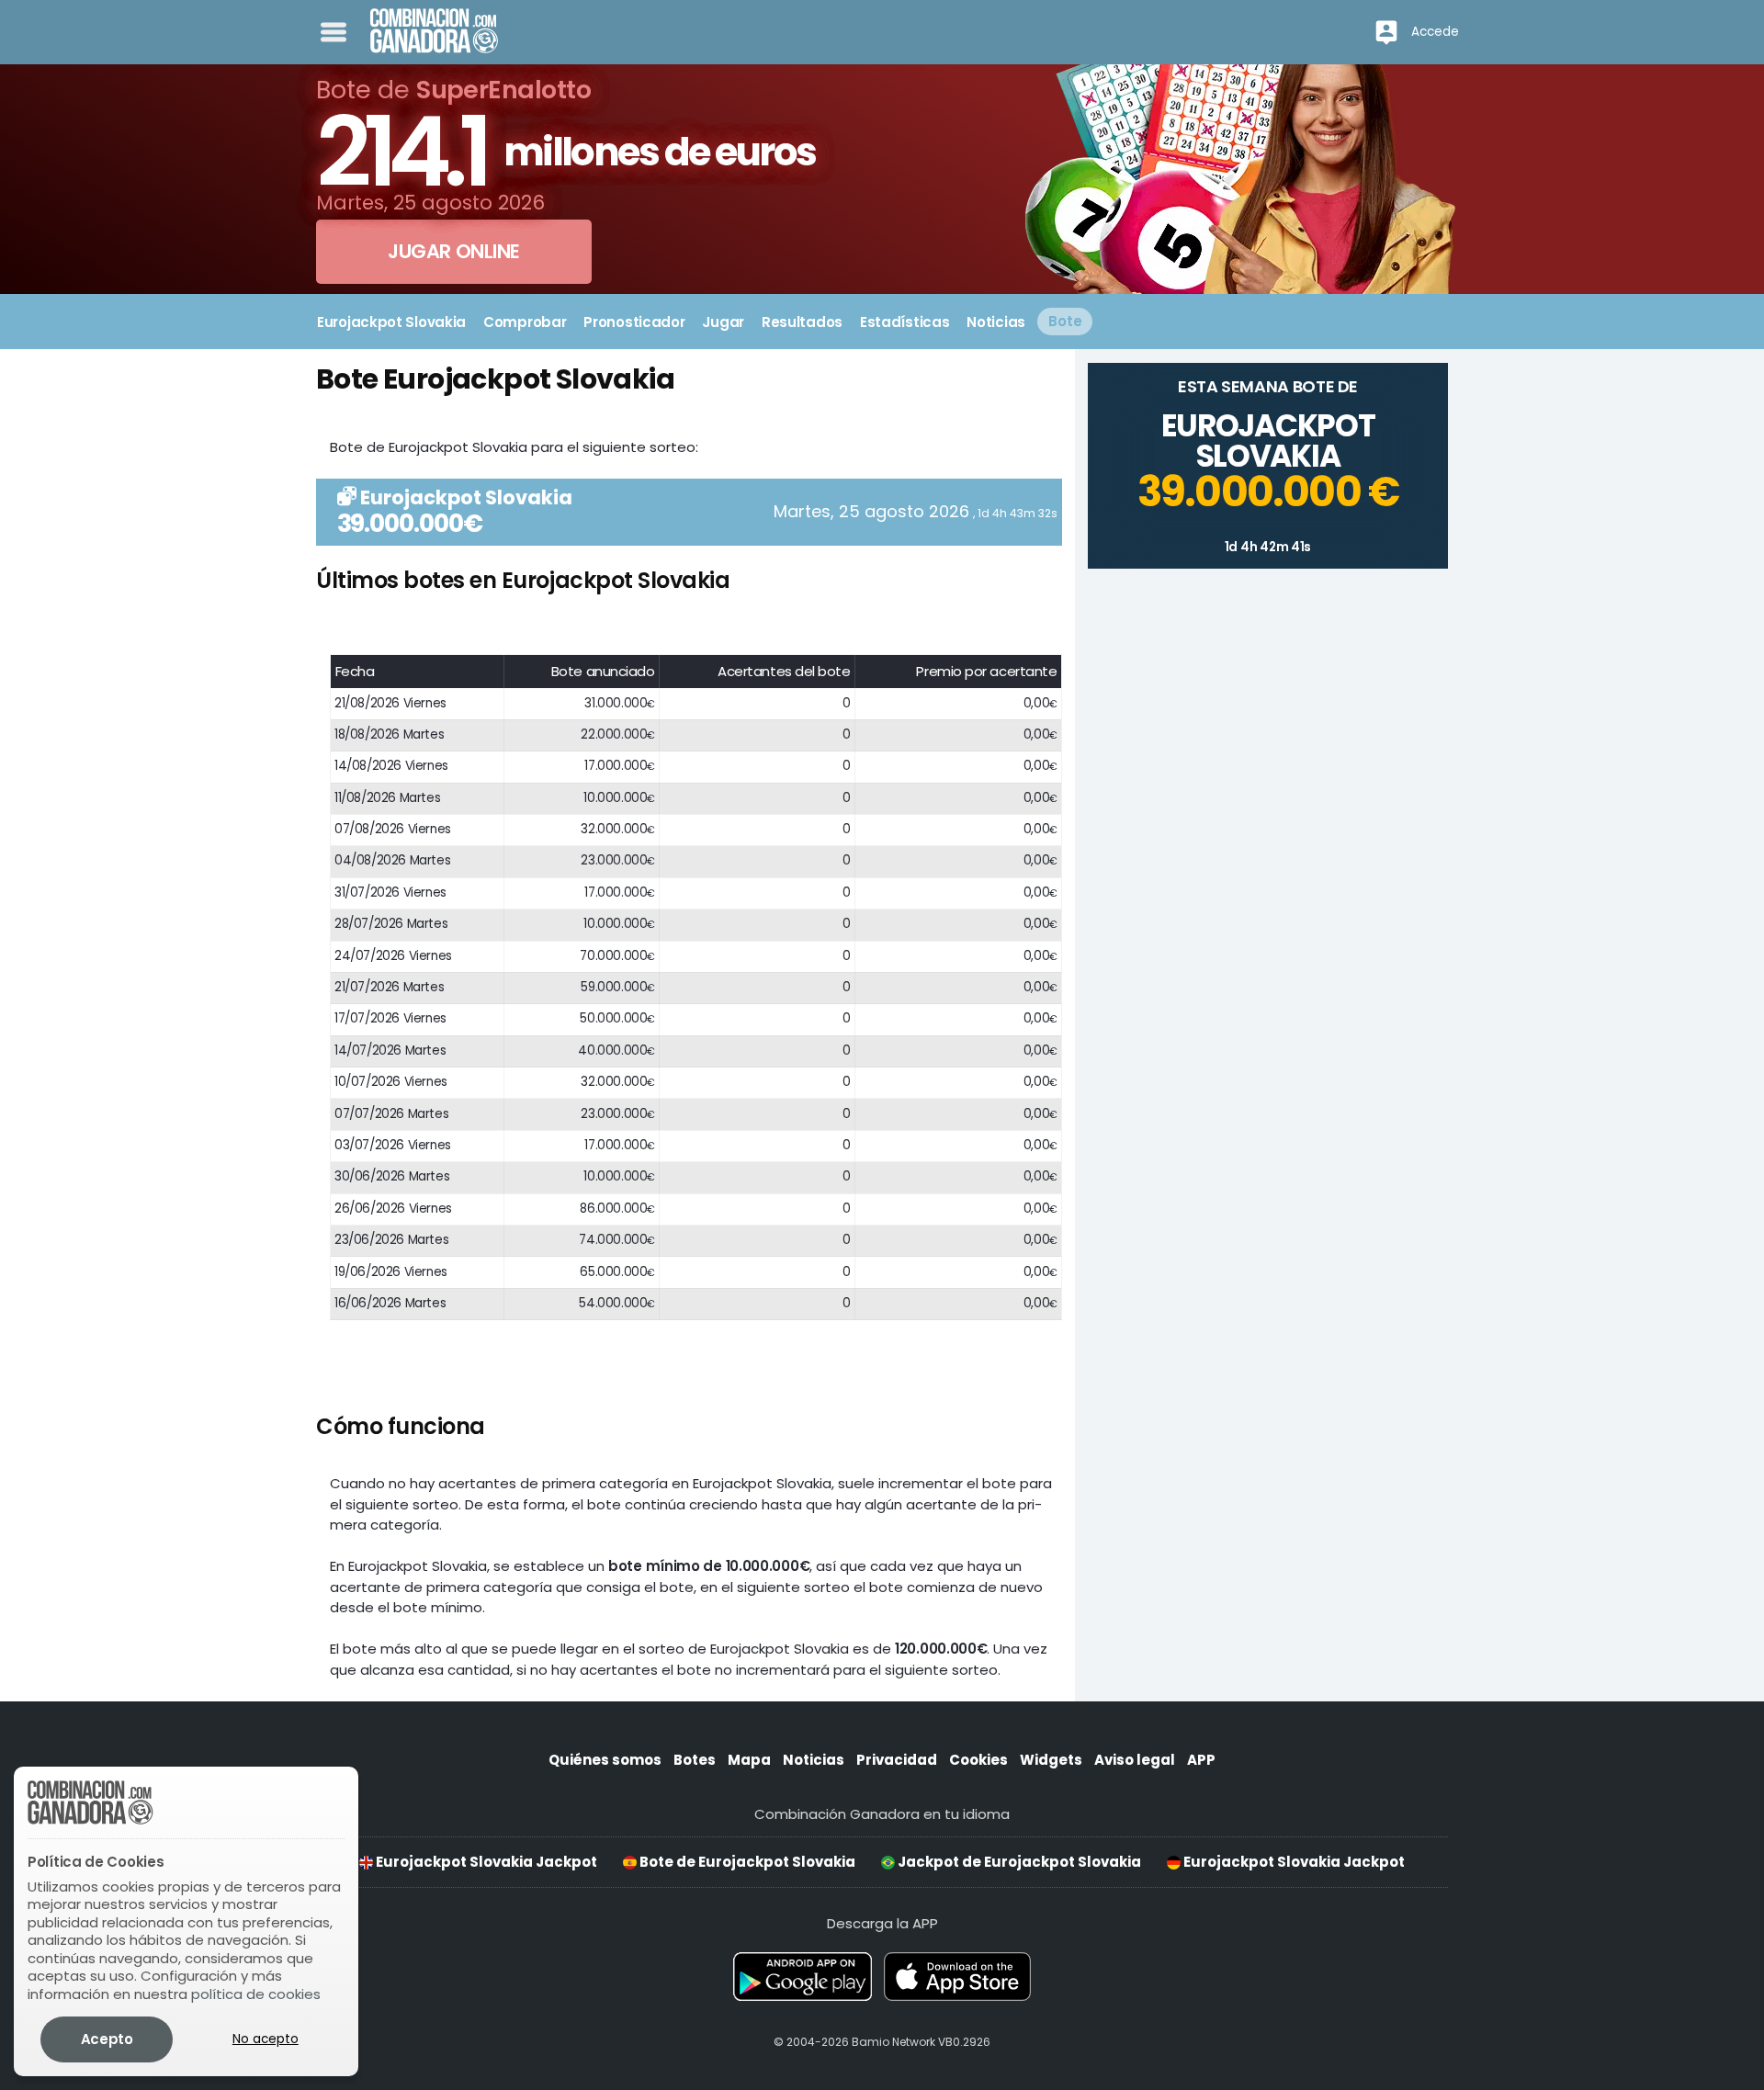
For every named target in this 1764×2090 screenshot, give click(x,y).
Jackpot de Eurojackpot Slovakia (1018, 1862)
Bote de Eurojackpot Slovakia (746, 1862)
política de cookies (256, 1994)
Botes (695, 1760)
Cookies (978, 1760)
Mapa (749, 1760)
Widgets (1051, 1760)
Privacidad (897, 1760)
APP (1201, 1760)
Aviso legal (1135, 1760)
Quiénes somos (605, 1760)
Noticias (814, 1760)
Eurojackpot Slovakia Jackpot (485, 1862)
